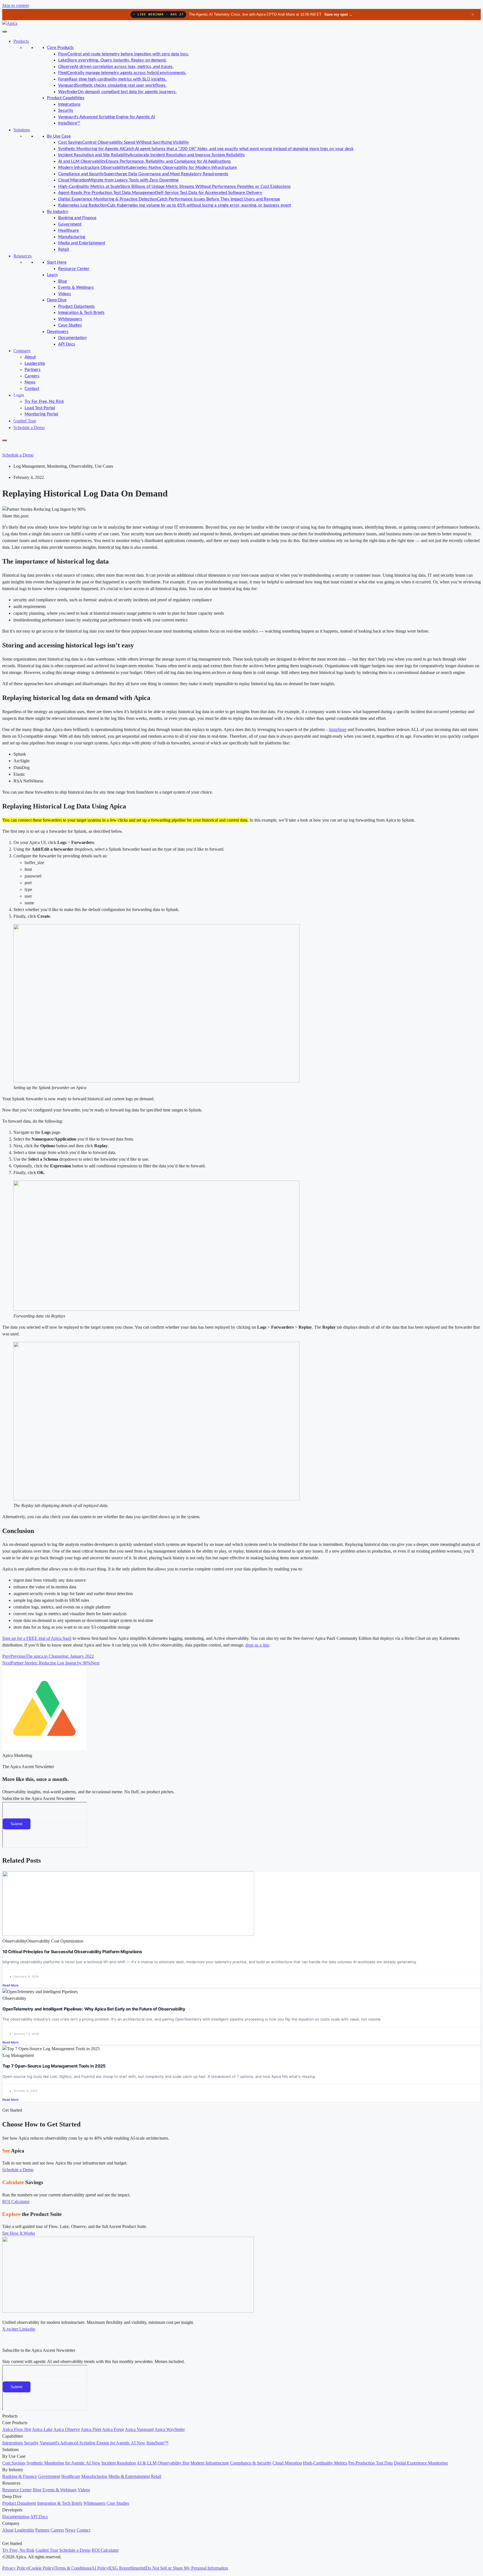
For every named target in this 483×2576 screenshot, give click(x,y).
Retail (64, 249)
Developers (58, 332)
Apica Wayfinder (170, 2429)
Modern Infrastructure (210, 2463)
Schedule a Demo (29, 428)
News (30, 382)
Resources (23, 256)
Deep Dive (57, 300)
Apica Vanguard (139, 2429)
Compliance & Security (251, 2463)
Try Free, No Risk (18, 2550)
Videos (65, 294)
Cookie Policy (41, 2568)
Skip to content (16, 5)
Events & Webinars (76, 288)
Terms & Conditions (73, 2568)
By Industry (58, 212)
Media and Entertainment (82, 243)
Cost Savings (14, 2463)
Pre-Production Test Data (370, 2463)
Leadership (35, 364)
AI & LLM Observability (163, 2463)
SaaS (67, 1638)
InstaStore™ (69, 123)
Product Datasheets (76, 307)
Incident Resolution (119, 2463)
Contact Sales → (102, 2410)
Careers (32, 376)
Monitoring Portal (41, 414)
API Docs (67, 344)
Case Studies (70, 325)
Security (66, 111)
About (30, 357)
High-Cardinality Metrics (325, 2463)
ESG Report (120, 2568)
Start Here (57, 262)
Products (21, 41)
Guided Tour (25, 421)
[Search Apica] (7, 447)
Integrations (69, 104)
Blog (62, 281)
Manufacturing (72, 237)
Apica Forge (113, 2429)
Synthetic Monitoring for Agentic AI (63, 2463)
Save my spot (338, 14)
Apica (56, 1638)
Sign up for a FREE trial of (27, 1638)
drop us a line (257, 1645)
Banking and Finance (77, 218)
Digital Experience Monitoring (421, 2463)
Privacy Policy (15, 2568)
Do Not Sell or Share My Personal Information (187, 2568)
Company (22, 351)
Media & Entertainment (129, 2476)
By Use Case (59, 136)
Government (70, 224)
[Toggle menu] (4, 32)
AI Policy (100, 2568)
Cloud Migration (287, 2463)
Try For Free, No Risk (44, 402)
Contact (32, 389)
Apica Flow (17, 2429)
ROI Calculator (105, 2550)
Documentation (72, 338)
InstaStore (338, 729)
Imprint (138, 2568)
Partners (33, 370)
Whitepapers (70, 319)
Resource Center (74, 269)
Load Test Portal (40, 408)
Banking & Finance (20, 2476)
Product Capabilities (66, 98)
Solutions (22, 130)
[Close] (4, 440)
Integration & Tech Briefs (81, 313)
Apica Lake (42, 2429)
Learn (52, 275)
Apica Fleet (91, 2429)
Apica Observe (67, 2429)
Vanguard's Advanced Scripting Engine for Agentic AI (106, 117)
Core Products (60, 48)
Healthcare (68, 230)
